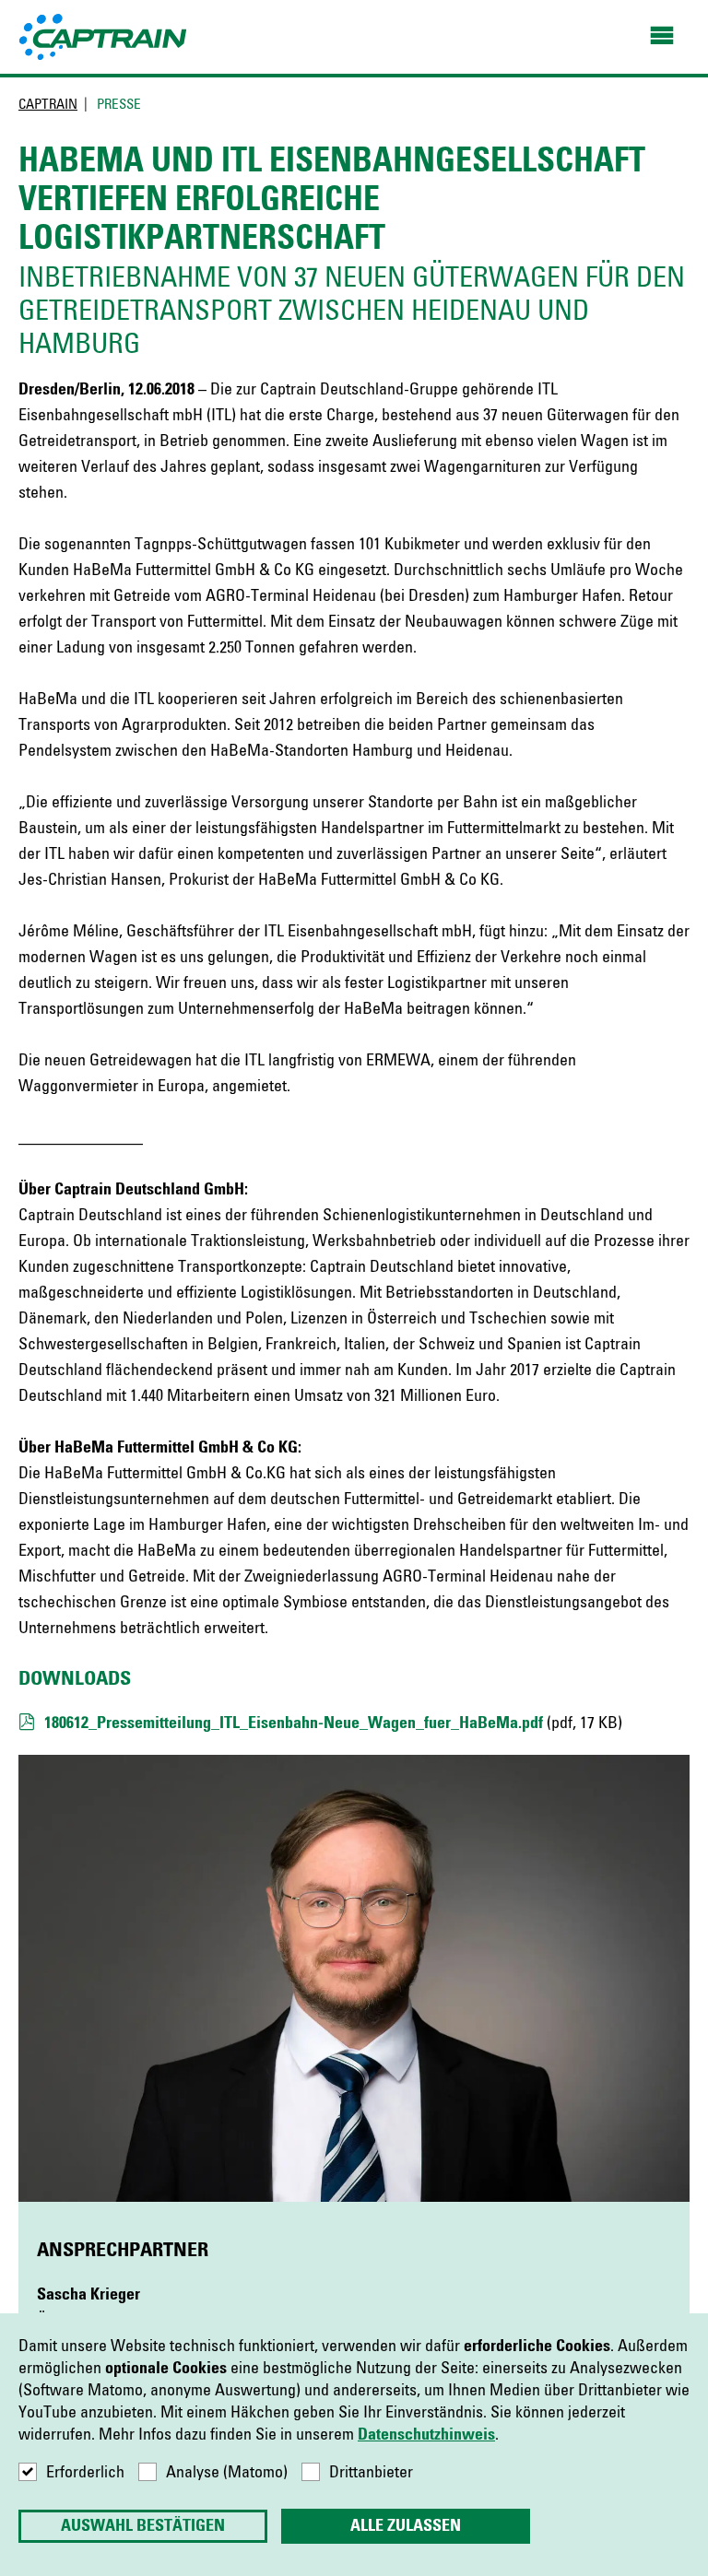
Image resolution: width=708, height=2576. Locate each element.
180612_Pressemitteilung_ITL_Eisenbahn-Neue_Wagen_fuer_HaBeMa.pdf (294, 1723)
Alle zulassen (406, 2526)
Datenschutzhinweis (426, 2435)
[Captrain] (104, 36)
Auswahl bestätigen (143, 2526)
